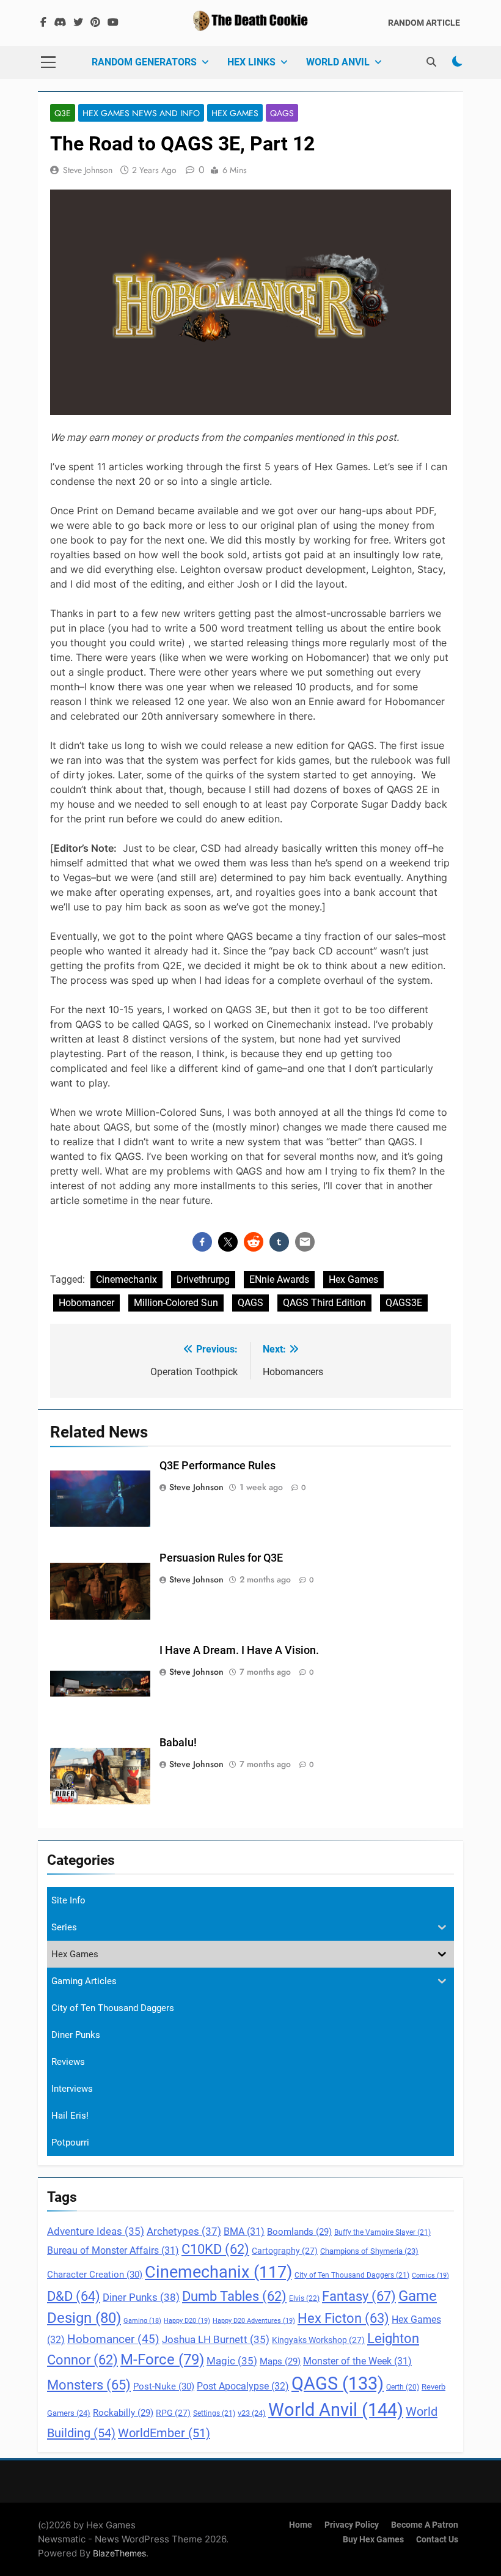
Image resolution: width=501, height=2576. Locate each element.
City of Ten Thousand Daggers (352, 2275)
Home (301, 2525)
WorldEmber (164, 2433)
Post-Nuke (164, 2386)
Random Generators (144, 62)
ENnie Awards (279, 1279)
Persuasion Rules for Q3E (221, 1558)
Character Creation (95, 2275)
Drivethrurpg (203, 1279)
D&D (74, 2296)
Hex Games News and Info (141, 113)
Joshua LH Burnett (216, 2340)
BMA (244, 2232)
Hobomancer (86, 1303)
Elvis (304, 2298)
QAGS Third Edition (324, 1303)
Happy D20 (187, 2321)
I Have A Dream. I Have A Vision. (239, 1650)
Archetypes (184, 2231)
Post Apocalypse (243, 2386)
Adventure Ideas (96, 2231)
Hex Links (251, 62)
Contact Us (437, 2540)
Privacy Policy (352, 2525)
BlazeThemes (119, 2553)
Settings (214, 2413)
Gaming (142, 2321)
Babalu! (178, 1743)
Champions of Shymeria (369, 2251)
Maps (280, 2361)
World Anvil (338, 62)
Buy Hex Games (373, 2540)
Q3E (63, 113)
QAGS (282, 113)
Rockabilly (123, 2413)
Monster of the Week (357, 2361)
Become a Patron (425, 2525)
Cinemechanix (126, 1279)
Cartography (285, 2251)
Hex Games (235, 113)
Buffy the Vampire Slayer (382, 2232)
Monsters (89, 2385)
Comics (430, 2275)
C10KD (215, 2249)
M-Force (162, 2360)
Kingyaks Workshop (318, 2340)
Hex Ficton (343, 2318)
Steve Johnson (88, 170)
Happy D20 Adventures (254, 2321)
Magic (232, 2361)
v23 (252, 2413)
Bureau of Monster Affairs (113, 2251)
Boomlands (299, 2232)
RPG (173, 2413)
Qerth (403, 2387)
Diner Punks (141, 2297)
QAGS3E (404, 1303)
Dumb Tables (234, 2296)
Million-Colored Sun (176, 1303)
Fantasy (359, 2296)
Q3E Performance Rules (218, 1466)
